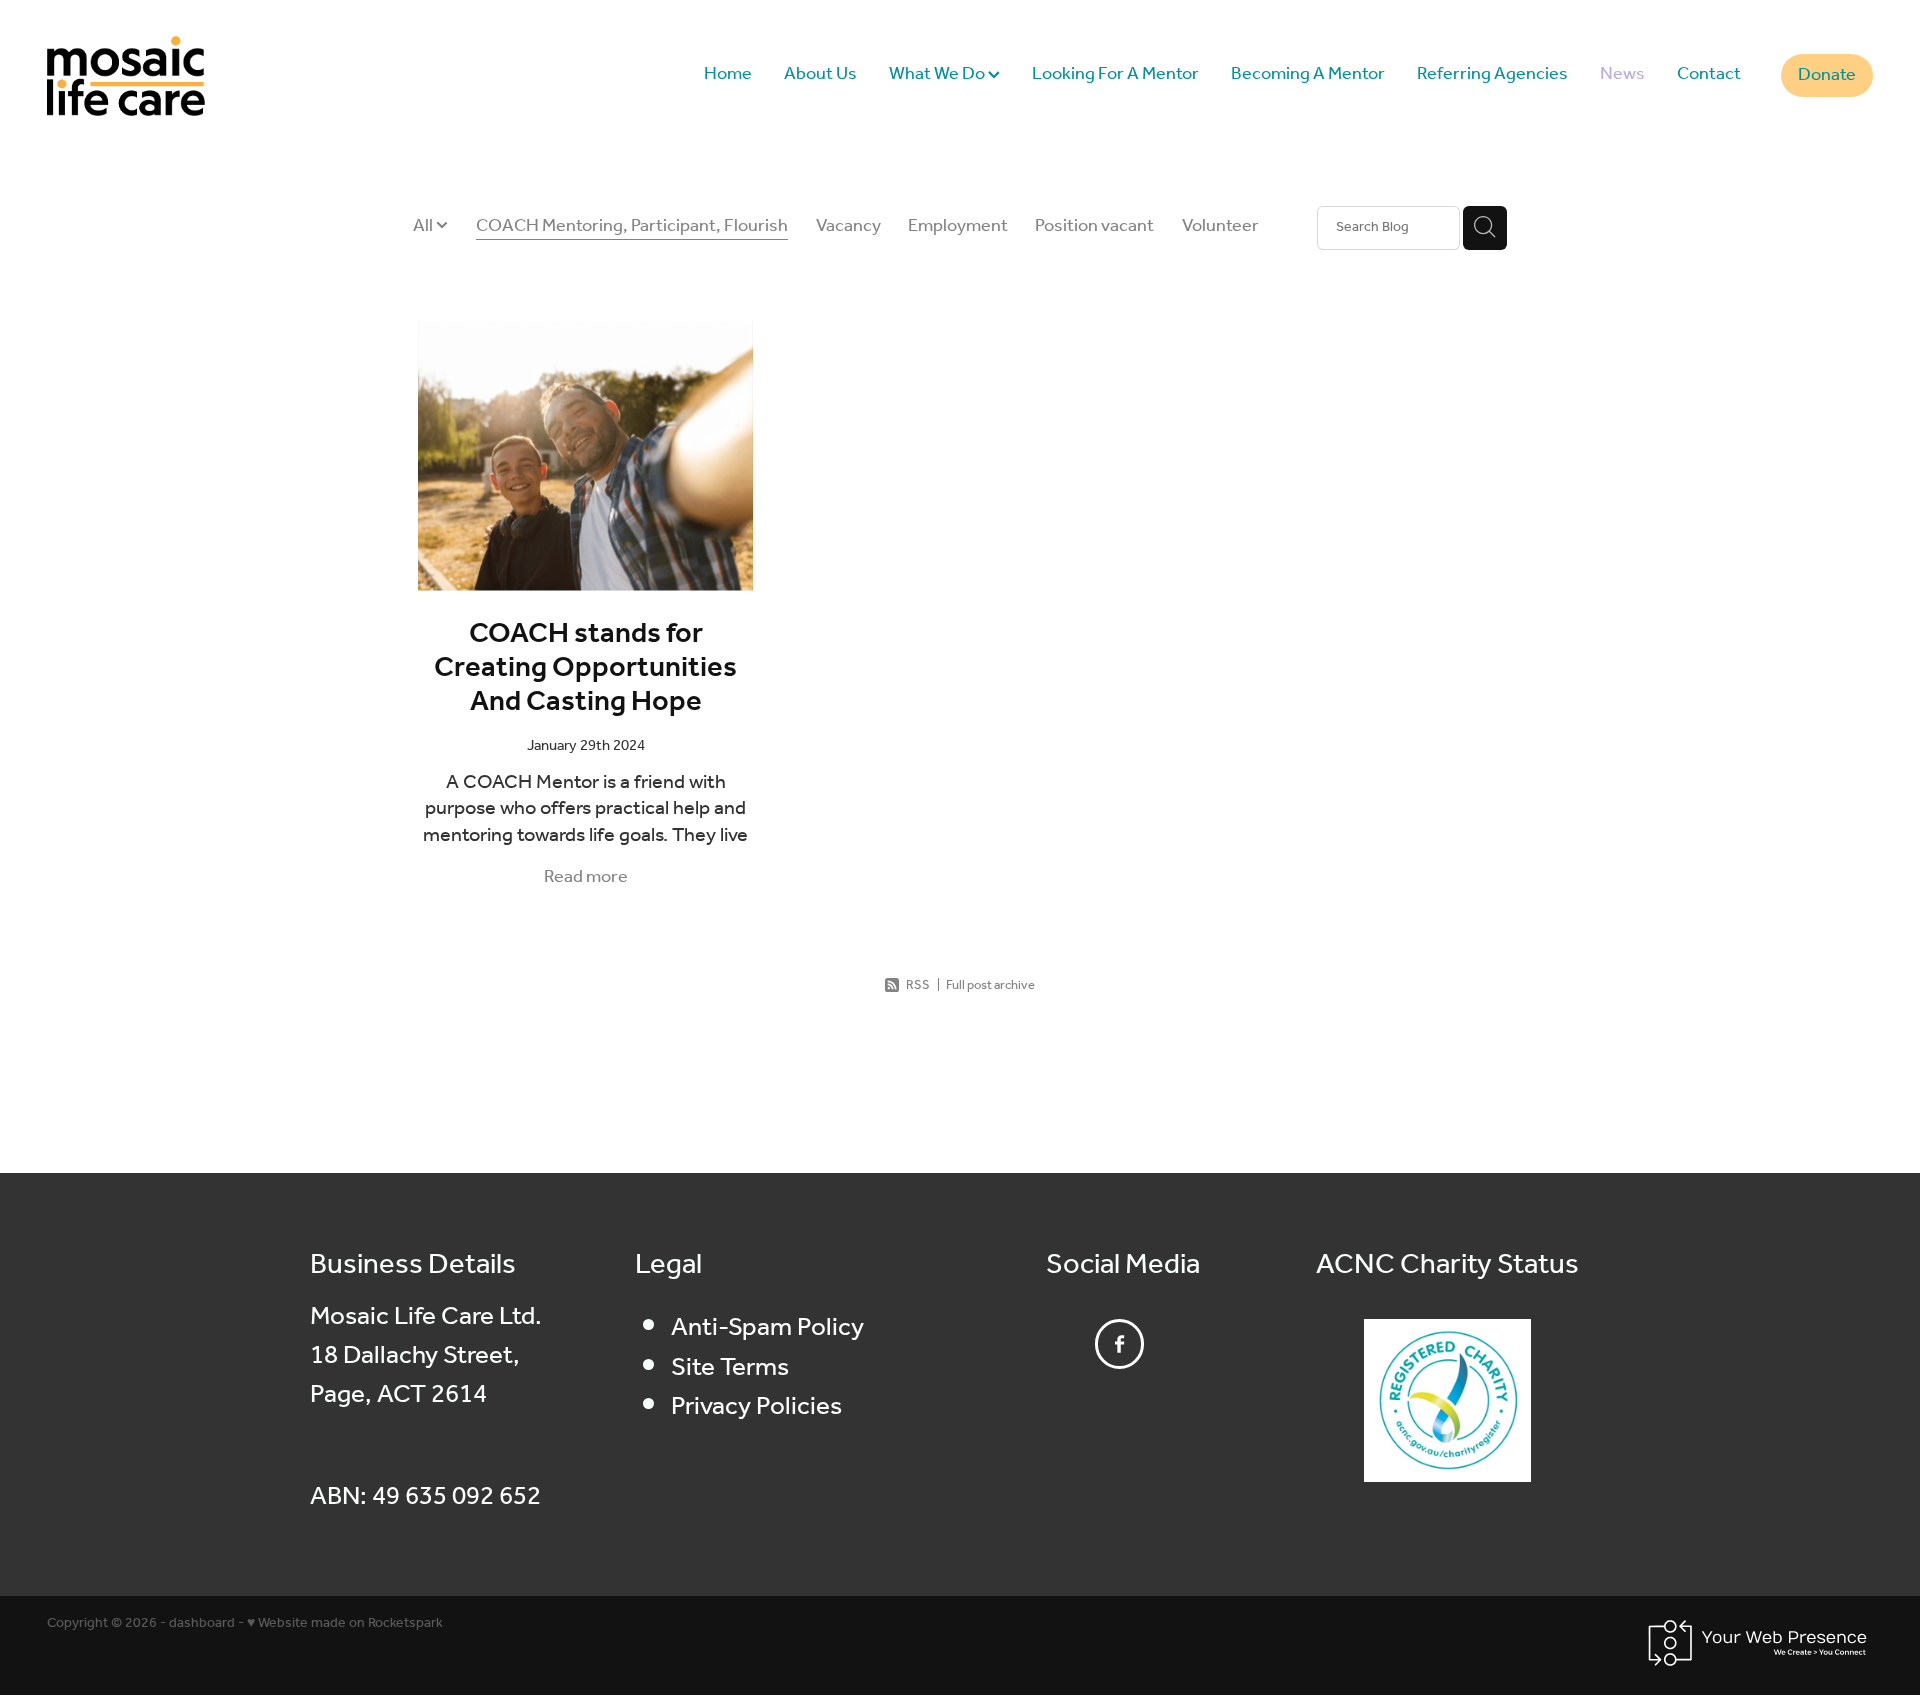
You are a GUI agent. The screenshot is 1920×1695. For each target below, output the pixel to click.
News (1622, 74)
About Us (820, 74)
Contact (1709, 74)
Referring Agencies (1492, 74)
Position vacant (1094, 227)
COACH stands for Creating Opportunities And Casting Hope (585, 668)
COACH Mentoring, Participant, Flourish (632, 227)
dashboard (202, 1623)
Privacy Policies (756, 1407)
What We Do (938, 74)
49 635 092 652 (456, 1497)
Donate (1827, 75)
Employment (958, 227)
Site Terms (730, 1368)
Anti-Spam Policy (767, 1328)
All (424, 226)
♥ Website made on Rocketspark (345, 1623)
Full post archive (990, 985)
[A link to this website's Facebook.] (1120, 1344)
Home (728, 74)
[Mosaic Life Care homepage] (229, 76)
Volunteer (1220, 227)
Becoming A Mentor (1308, 74)
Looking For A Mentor (1115, 74)
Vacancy (848, 227)
